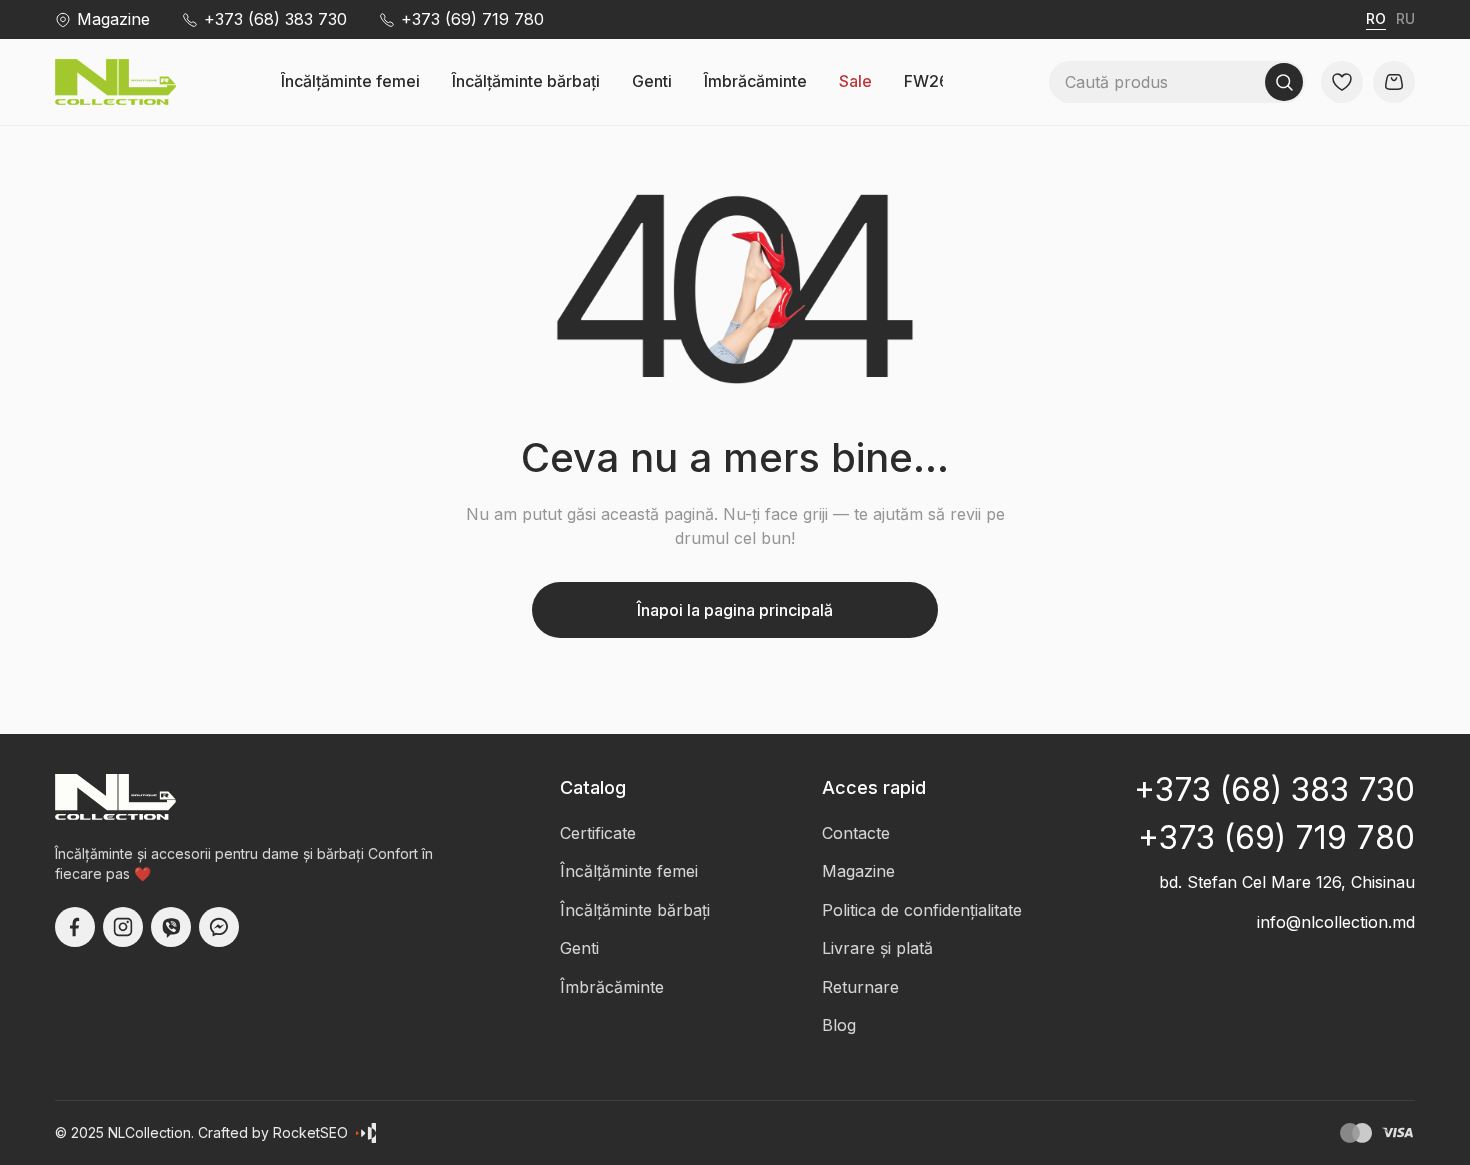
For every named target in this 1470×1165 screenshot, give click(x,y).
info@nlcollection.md (1336, 922)
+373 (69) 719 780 (472, 19)
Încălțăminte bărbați (526, 81)
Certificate (598, 833)
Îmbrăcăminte (755, 81)
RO (1376, 18)
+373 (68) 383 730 (275, 19)
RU (1405, 18)
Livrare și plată (877, 948)
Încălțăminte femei (350, 81)
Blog (839, 1025)
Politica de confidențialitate (922, 910)
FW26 (926, 81)
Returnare (860, 987)
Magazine (113, 19)
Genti (652, 81)
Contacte (856, 833)
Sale (855, 81)
